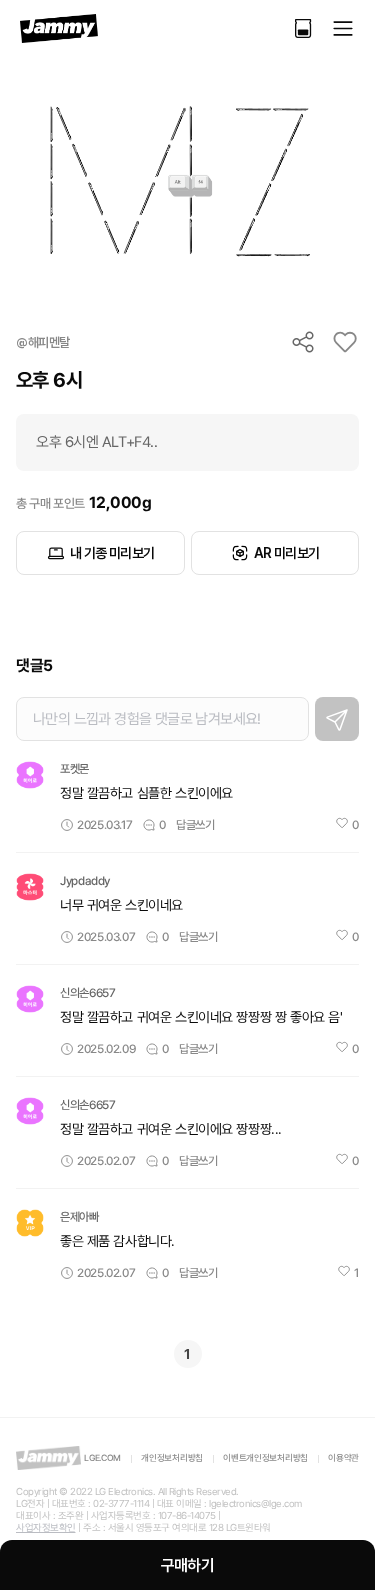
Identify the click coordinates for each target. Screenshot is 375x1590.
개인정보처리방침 (172, 1458)
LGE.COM (102, 1458)
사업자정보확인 (46, 1527)
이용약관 (343, 1458)
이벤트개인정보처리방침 (265, 1458)
